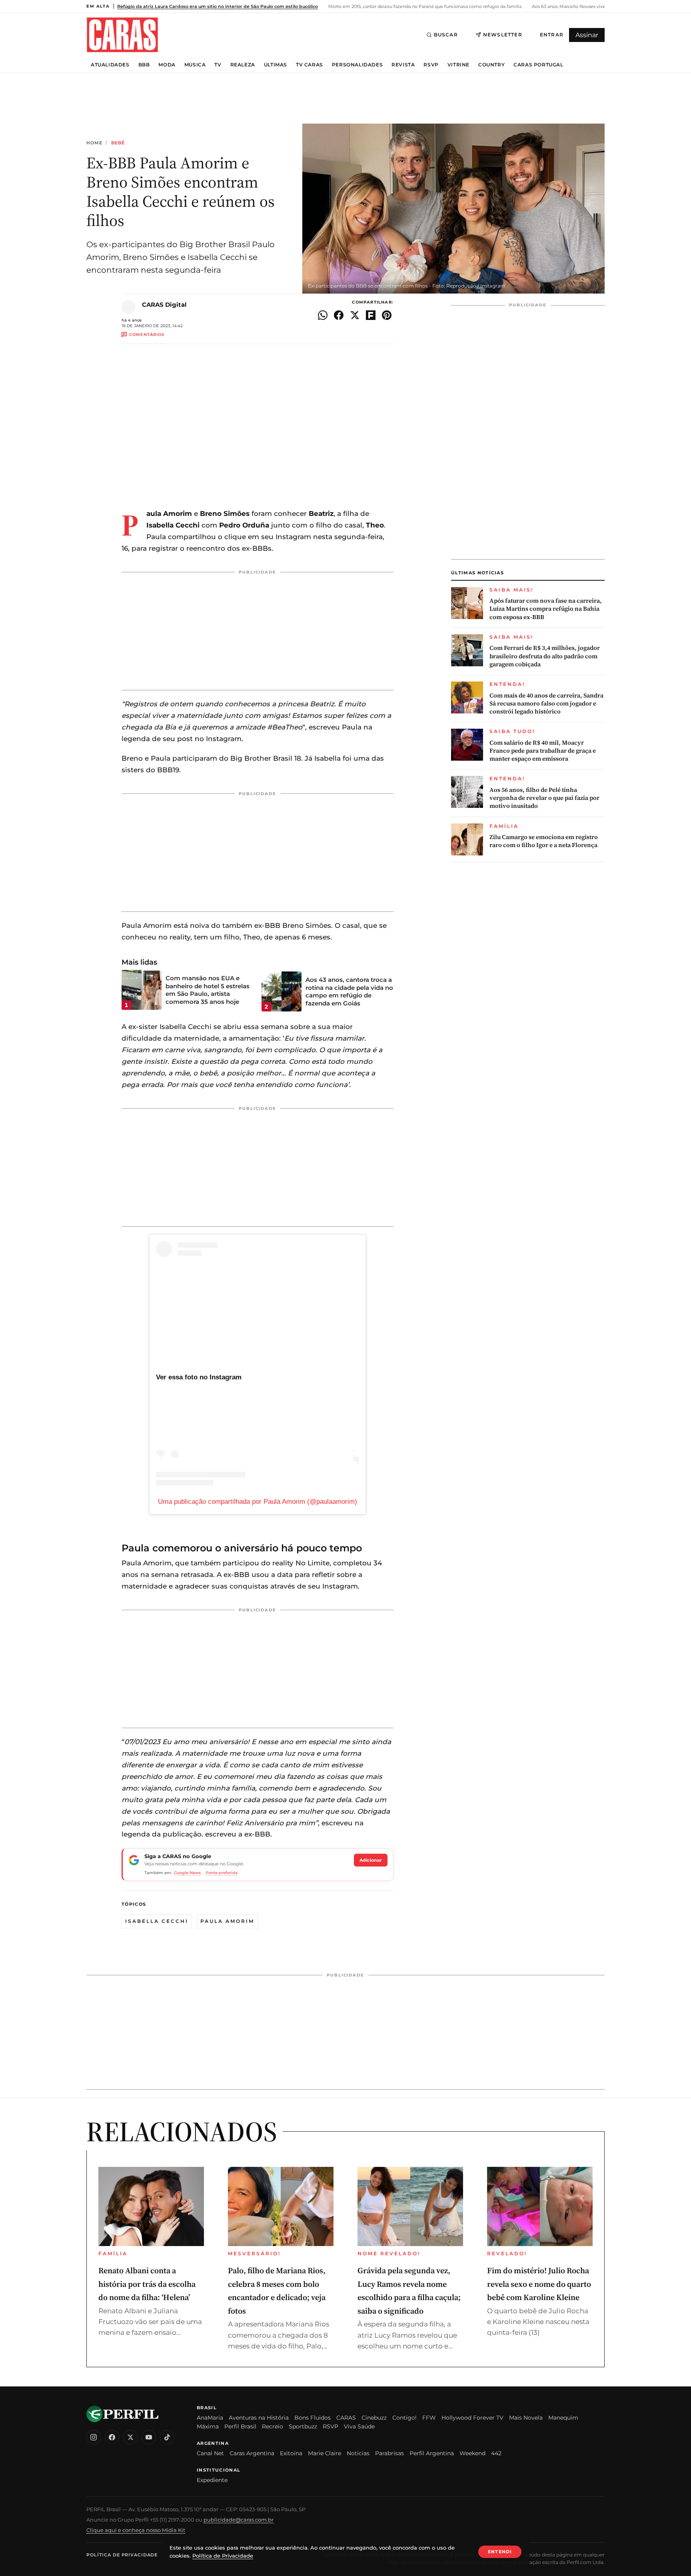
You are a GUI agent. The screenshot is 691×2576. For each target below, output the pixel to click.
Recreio (273, 2426)
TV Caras (310, 65)
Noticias (358, 2453)
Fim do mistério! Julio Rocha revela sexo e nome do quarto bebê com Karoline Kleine (539, 2284)
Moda (167, 65)
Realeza (243, 65)
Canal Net (210, 2453)
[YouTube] (149, 2437)
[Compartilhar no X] (355, 315)
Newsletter (503, 35)
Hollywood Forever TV (472, 2418)
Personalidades (357, 65)
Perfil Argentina (432, 2453)
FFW (429, 2418)
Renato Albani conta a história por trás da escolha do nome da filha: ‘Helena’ (147, 2284)
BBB (144, 65)
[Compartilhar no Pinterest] (387, 315)
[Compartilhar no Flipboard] (371, 315)
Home (94, 143)
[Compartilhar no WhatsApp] (323, 315)
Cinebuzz (374, 2418)
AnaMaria (210, 2418)
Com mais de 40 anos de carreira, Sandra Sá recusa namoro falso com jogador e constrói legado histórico (546, 704)
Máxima (208, 2426)
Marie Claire (325, 2453)
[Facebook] (112, 2437)
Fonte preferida (222, 1873)
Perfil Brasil (240, 2426)
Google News (187, 1873)
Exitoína (291, 2453)
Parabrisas (389, 2453)
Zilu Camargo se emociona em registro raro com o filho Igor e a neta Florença (544, 841)
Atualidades (110, 65)
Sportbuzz (303, 2426)
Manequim (563, 2418)
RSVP (431, 65)
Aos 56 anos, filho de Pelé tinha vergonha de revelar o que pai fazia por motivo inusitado (544, 798)
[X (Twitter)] (130, 2437)
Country (491, 65)
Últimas (276, 65)
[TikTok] (167, 2437)
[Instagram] (94, 2437)
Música (195, 65)
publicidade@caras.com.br (239, 2520)
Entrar (552, 35)
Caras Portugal (538, 65)
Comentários (147, 335)
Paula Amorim (227, 1921)
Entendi (500, 2552)
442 (496, 2453)
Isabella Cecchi (157, 1921)
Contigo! (404, 2418)
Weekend (472, 2453)
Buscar (446, 35)
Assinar (587, 35)
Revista (403, 65)
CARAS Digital (164, 305)
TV (218, 65)
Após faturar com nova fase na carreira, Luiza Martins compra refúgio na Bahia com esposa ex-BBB (546, 609)
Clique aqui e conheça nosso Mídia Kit (136, 2530)
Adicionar (371, 1860)
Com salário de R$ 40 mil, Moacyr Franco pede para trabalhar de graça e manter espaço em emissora (543, 751)
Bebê (118, 143)
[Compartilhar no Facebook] (339, 315)
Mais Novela (526, 2418)
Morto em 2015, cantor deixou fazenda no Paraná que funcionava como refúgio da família (424, 6)
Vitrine (458, 65)
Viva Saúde (359, 2426)
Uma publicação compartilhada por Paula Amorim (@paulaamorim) (258, 1502)
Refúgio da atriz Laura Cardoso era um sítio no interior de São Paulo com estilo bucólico (218, 6)
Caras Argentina (252, 2453)
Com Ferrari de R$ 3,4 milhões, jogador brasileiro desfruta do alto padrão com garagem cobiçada (545, 656)
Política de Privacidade (122, 2555)
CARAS (346, 2418)
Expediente (212, 2480)
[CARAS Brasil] (122, 35)
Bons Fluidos (313, 2418)
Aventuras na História (259, 2418)
